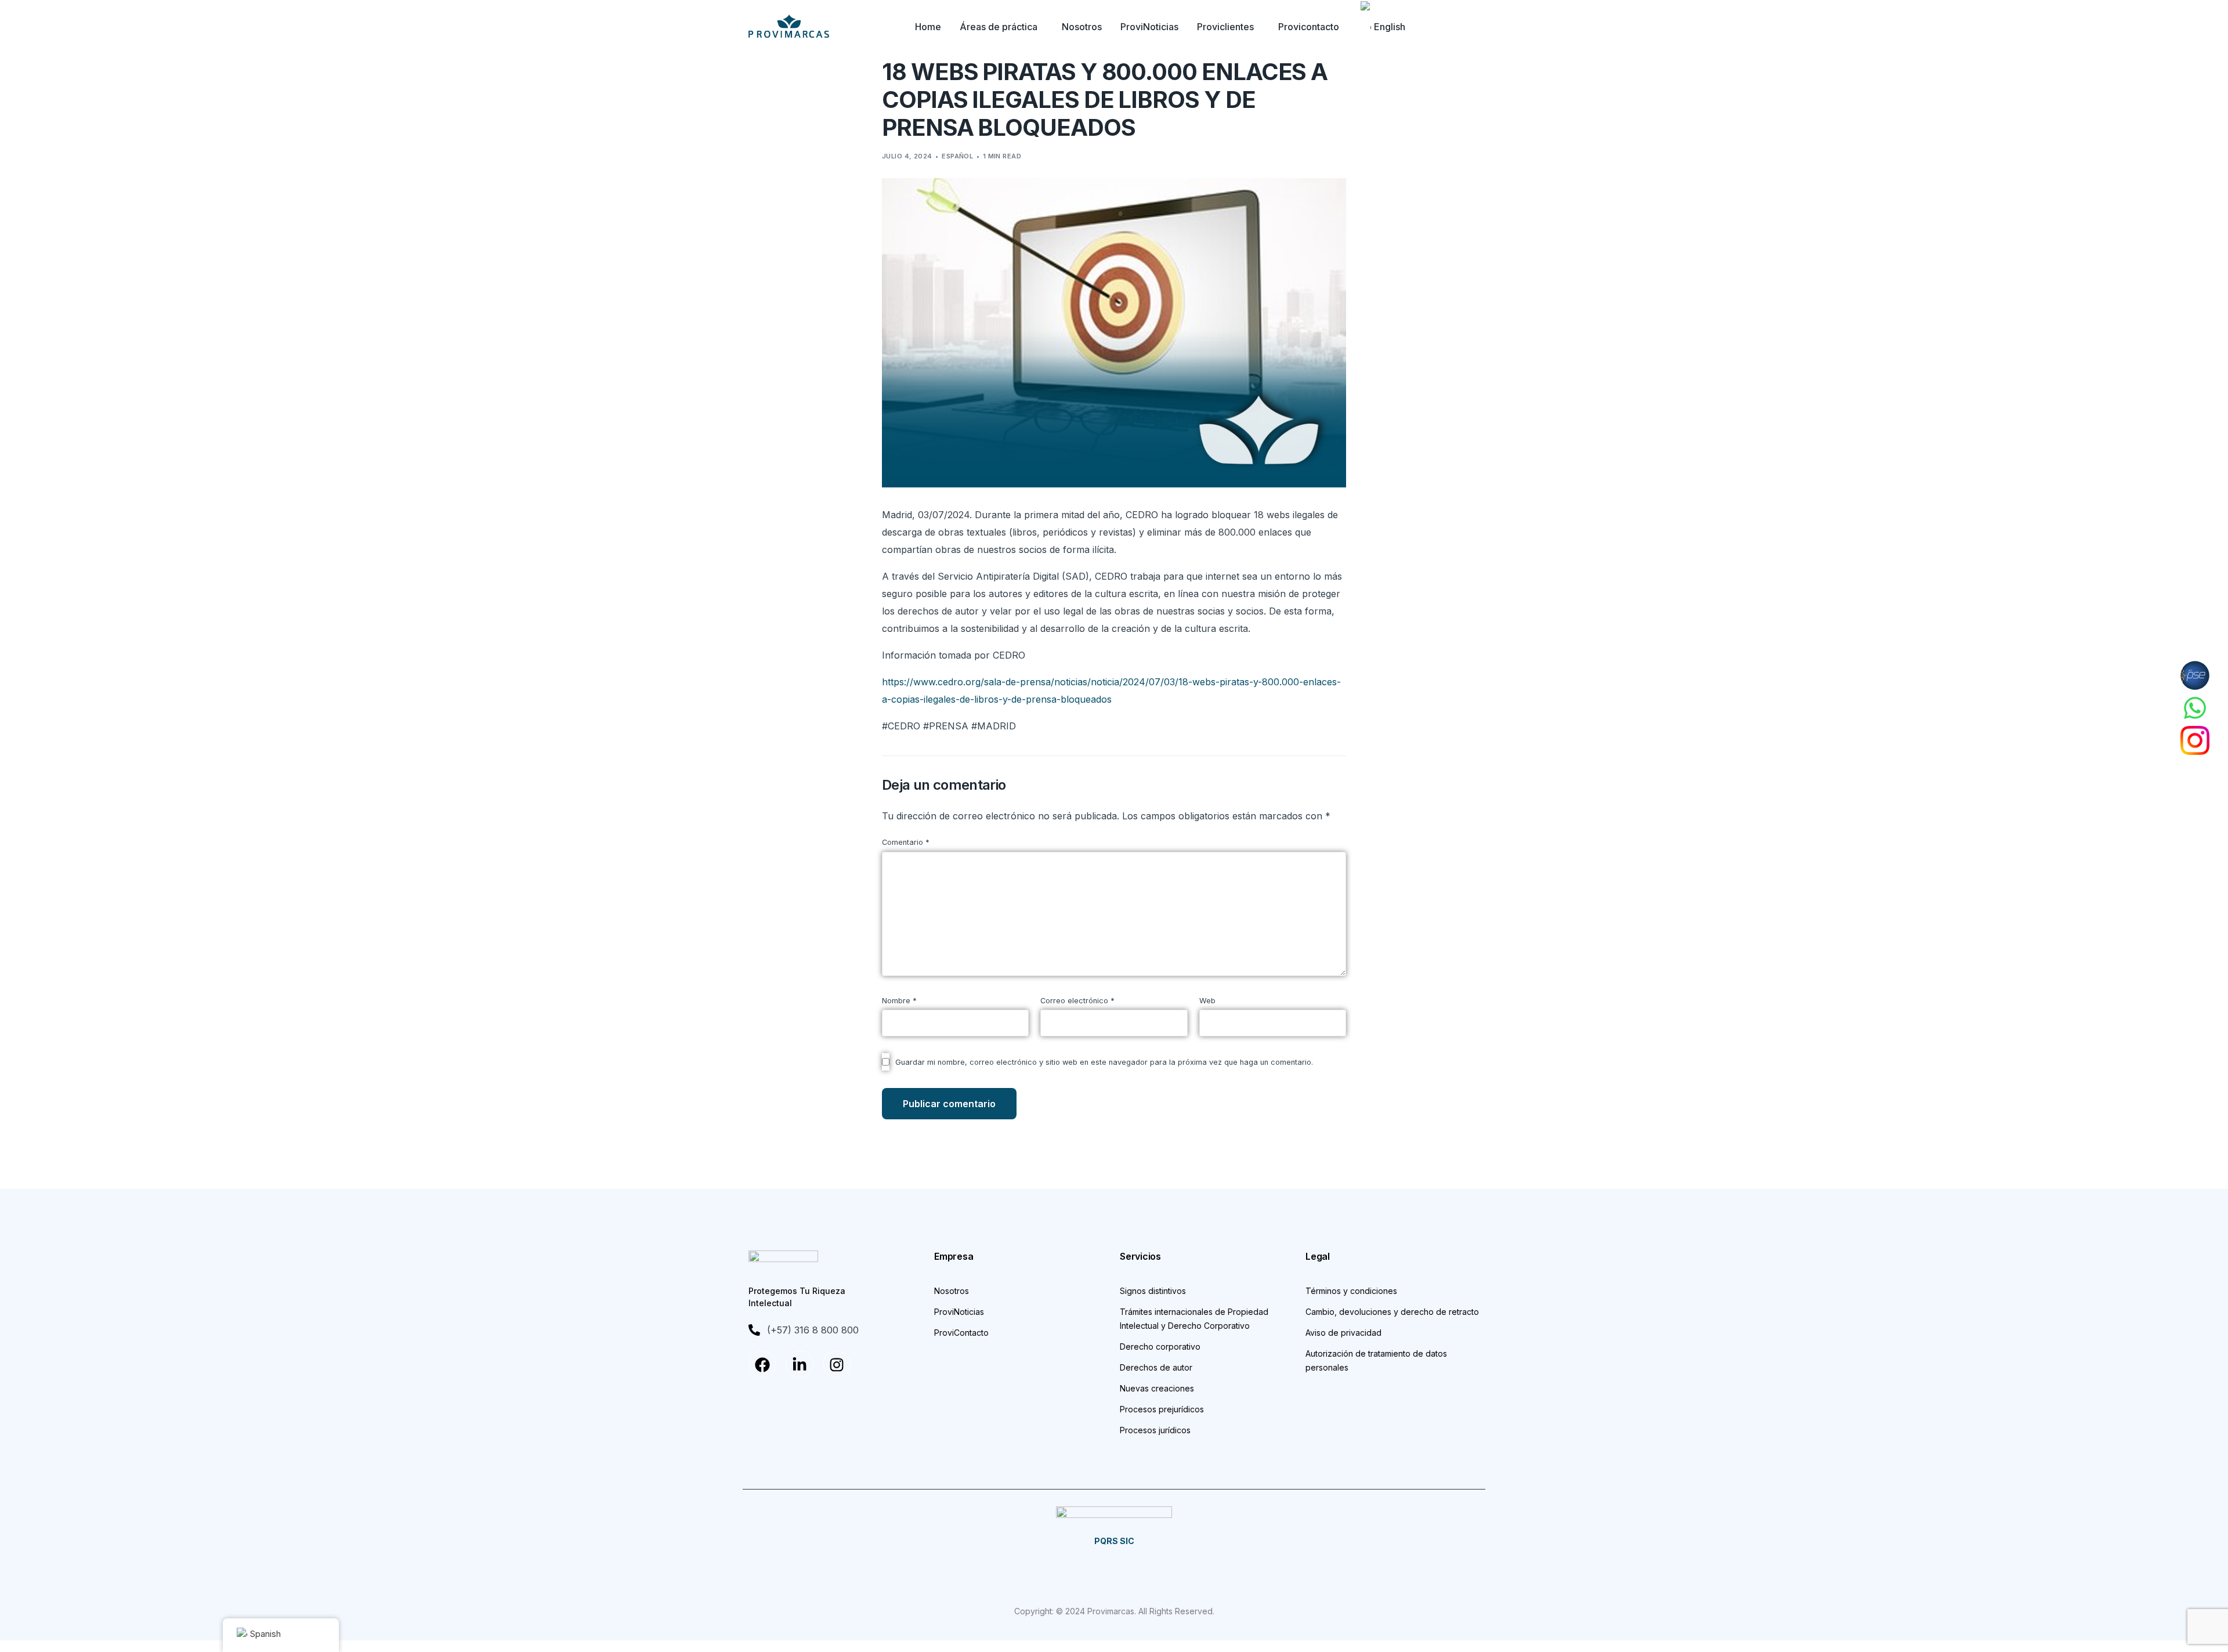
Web (1207, 1001)
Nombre (899, 1001)
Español (957, 156)
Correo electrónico (1077, 1001)
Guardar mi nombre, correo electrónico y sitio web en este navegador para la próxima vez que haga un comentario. (1104, 1062)
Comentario (906, 842)
